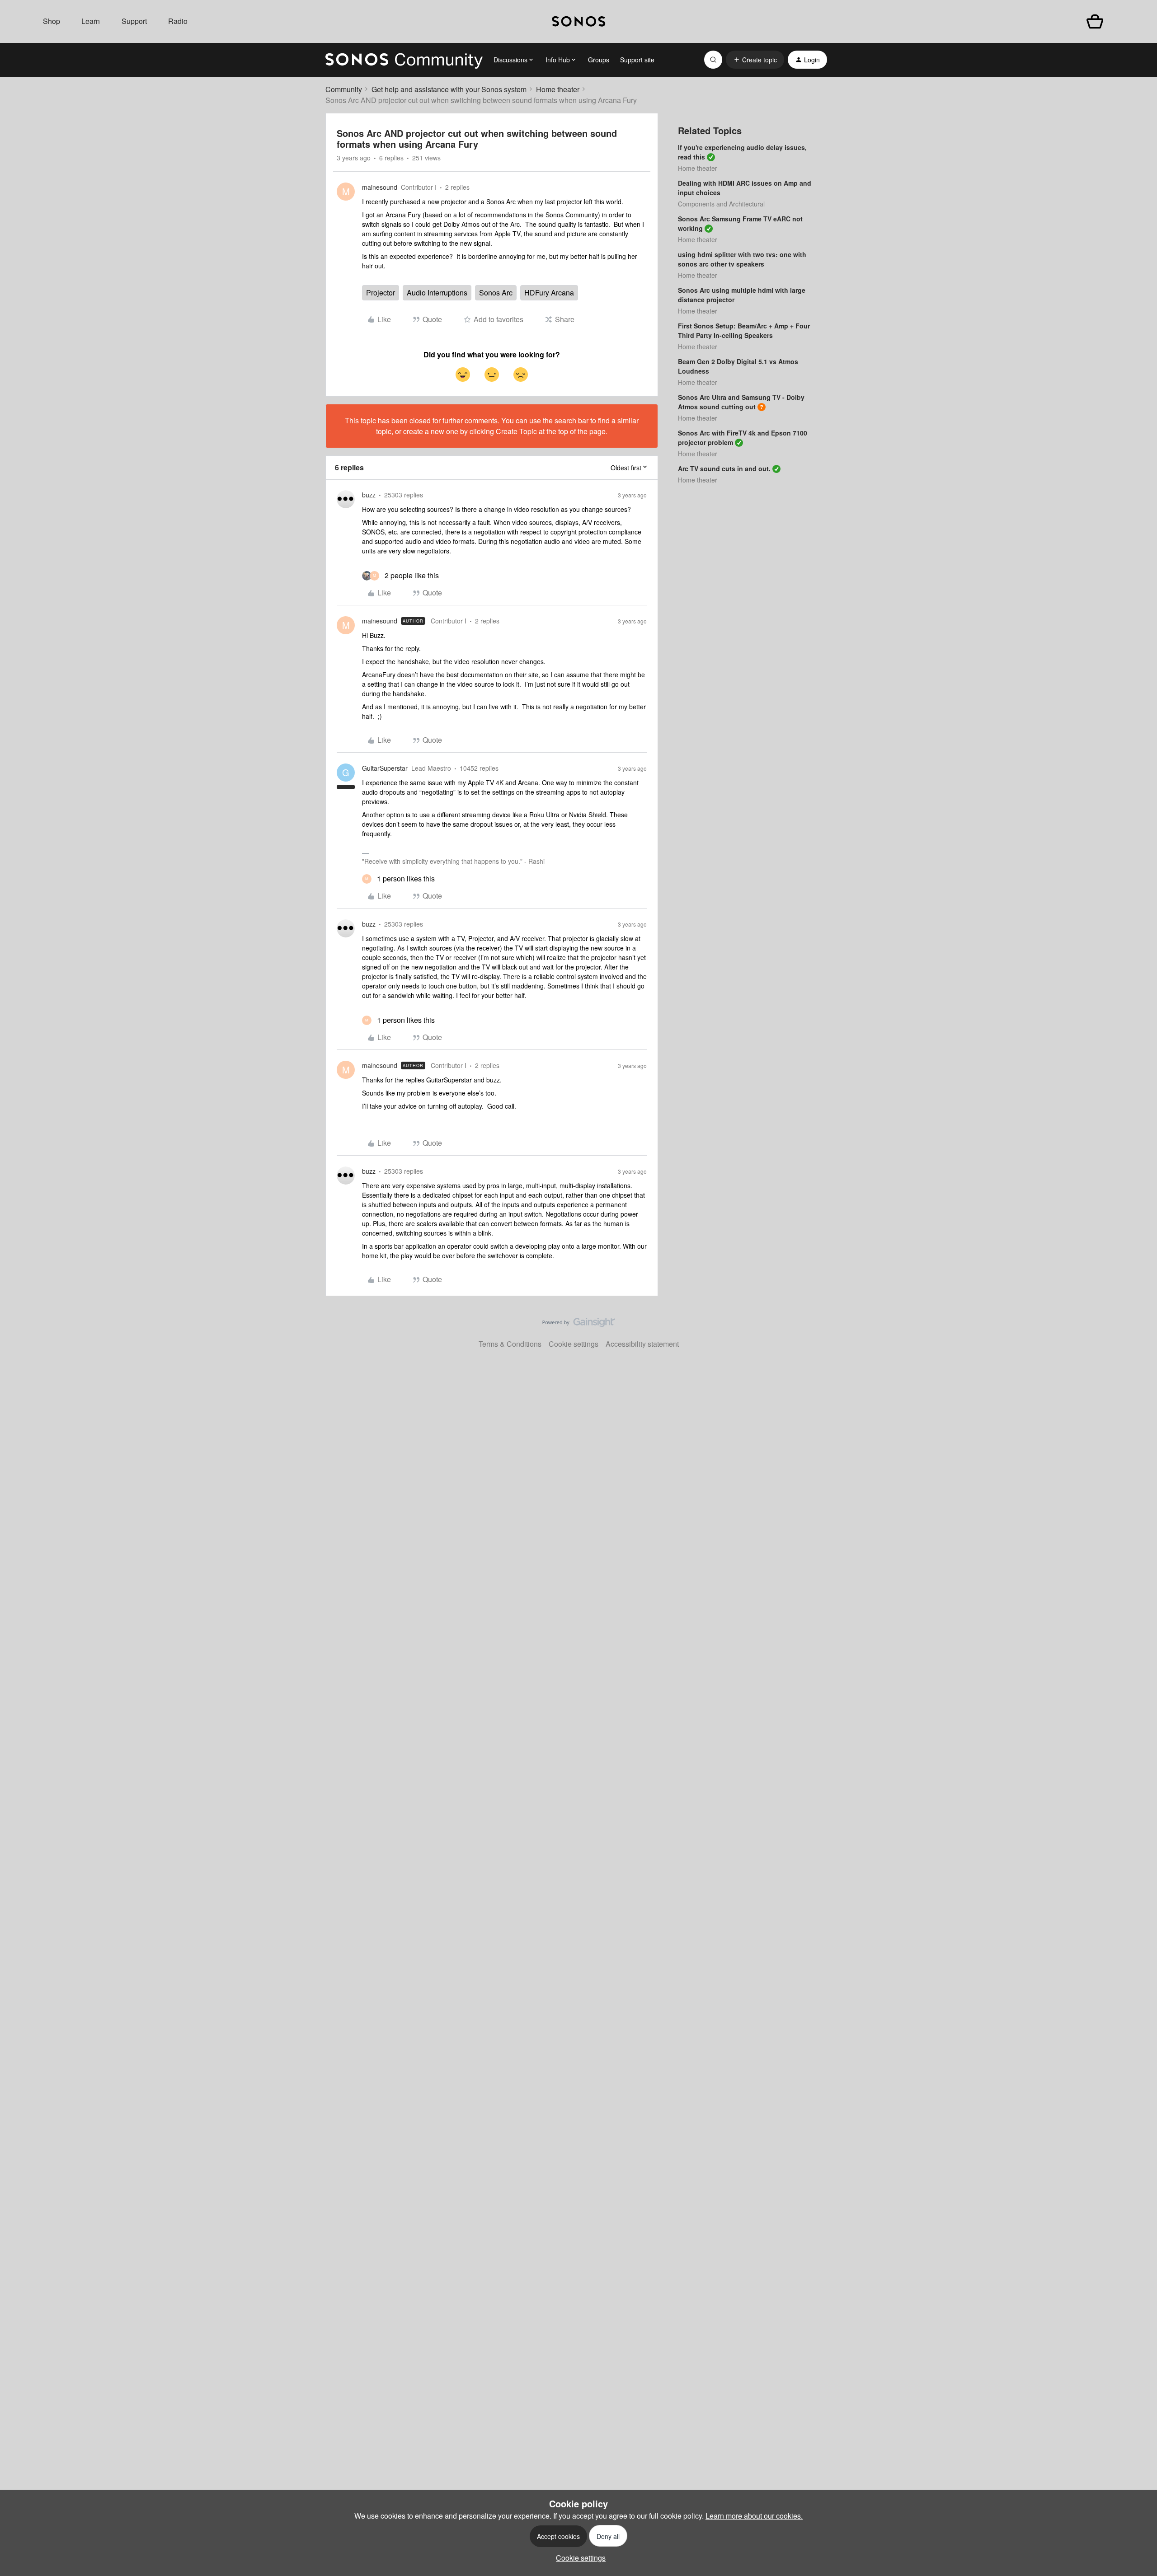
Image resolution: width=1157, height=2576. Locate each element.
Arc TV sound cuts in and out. (724, 468)
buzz (369, 495)
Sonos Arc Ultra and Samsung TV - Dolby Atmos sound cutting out (741, 402)
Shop (52, 21)
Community (344, 89)
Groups (599, 60)
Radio (178, 21)
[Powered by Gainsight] (579, 1325)
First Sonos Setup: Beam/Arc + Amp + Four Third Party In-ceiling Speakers (744, 330)
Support (134, 21)
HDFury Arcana (549, 293)
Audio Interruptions (437, 293)
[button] (755, 60)
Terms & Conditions (510, 1344)
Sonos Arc (496, 293)
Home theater (558, 89)
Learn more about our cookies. (754, 2516)
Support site (637, 60)
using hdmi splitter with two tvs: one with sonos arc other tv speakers (742, 259)
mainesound (380, 187)
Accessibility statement (642, 1344)
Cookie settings (574, 1344)
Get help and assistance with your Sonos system (449, 89)
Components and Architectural (721, 204)
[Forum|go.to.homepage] (404, 60)
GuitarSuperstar (385, 768)
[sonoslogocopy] (578, 21)
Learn (91, 21)
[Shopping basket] (1095, 21)
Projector (381, 293)
